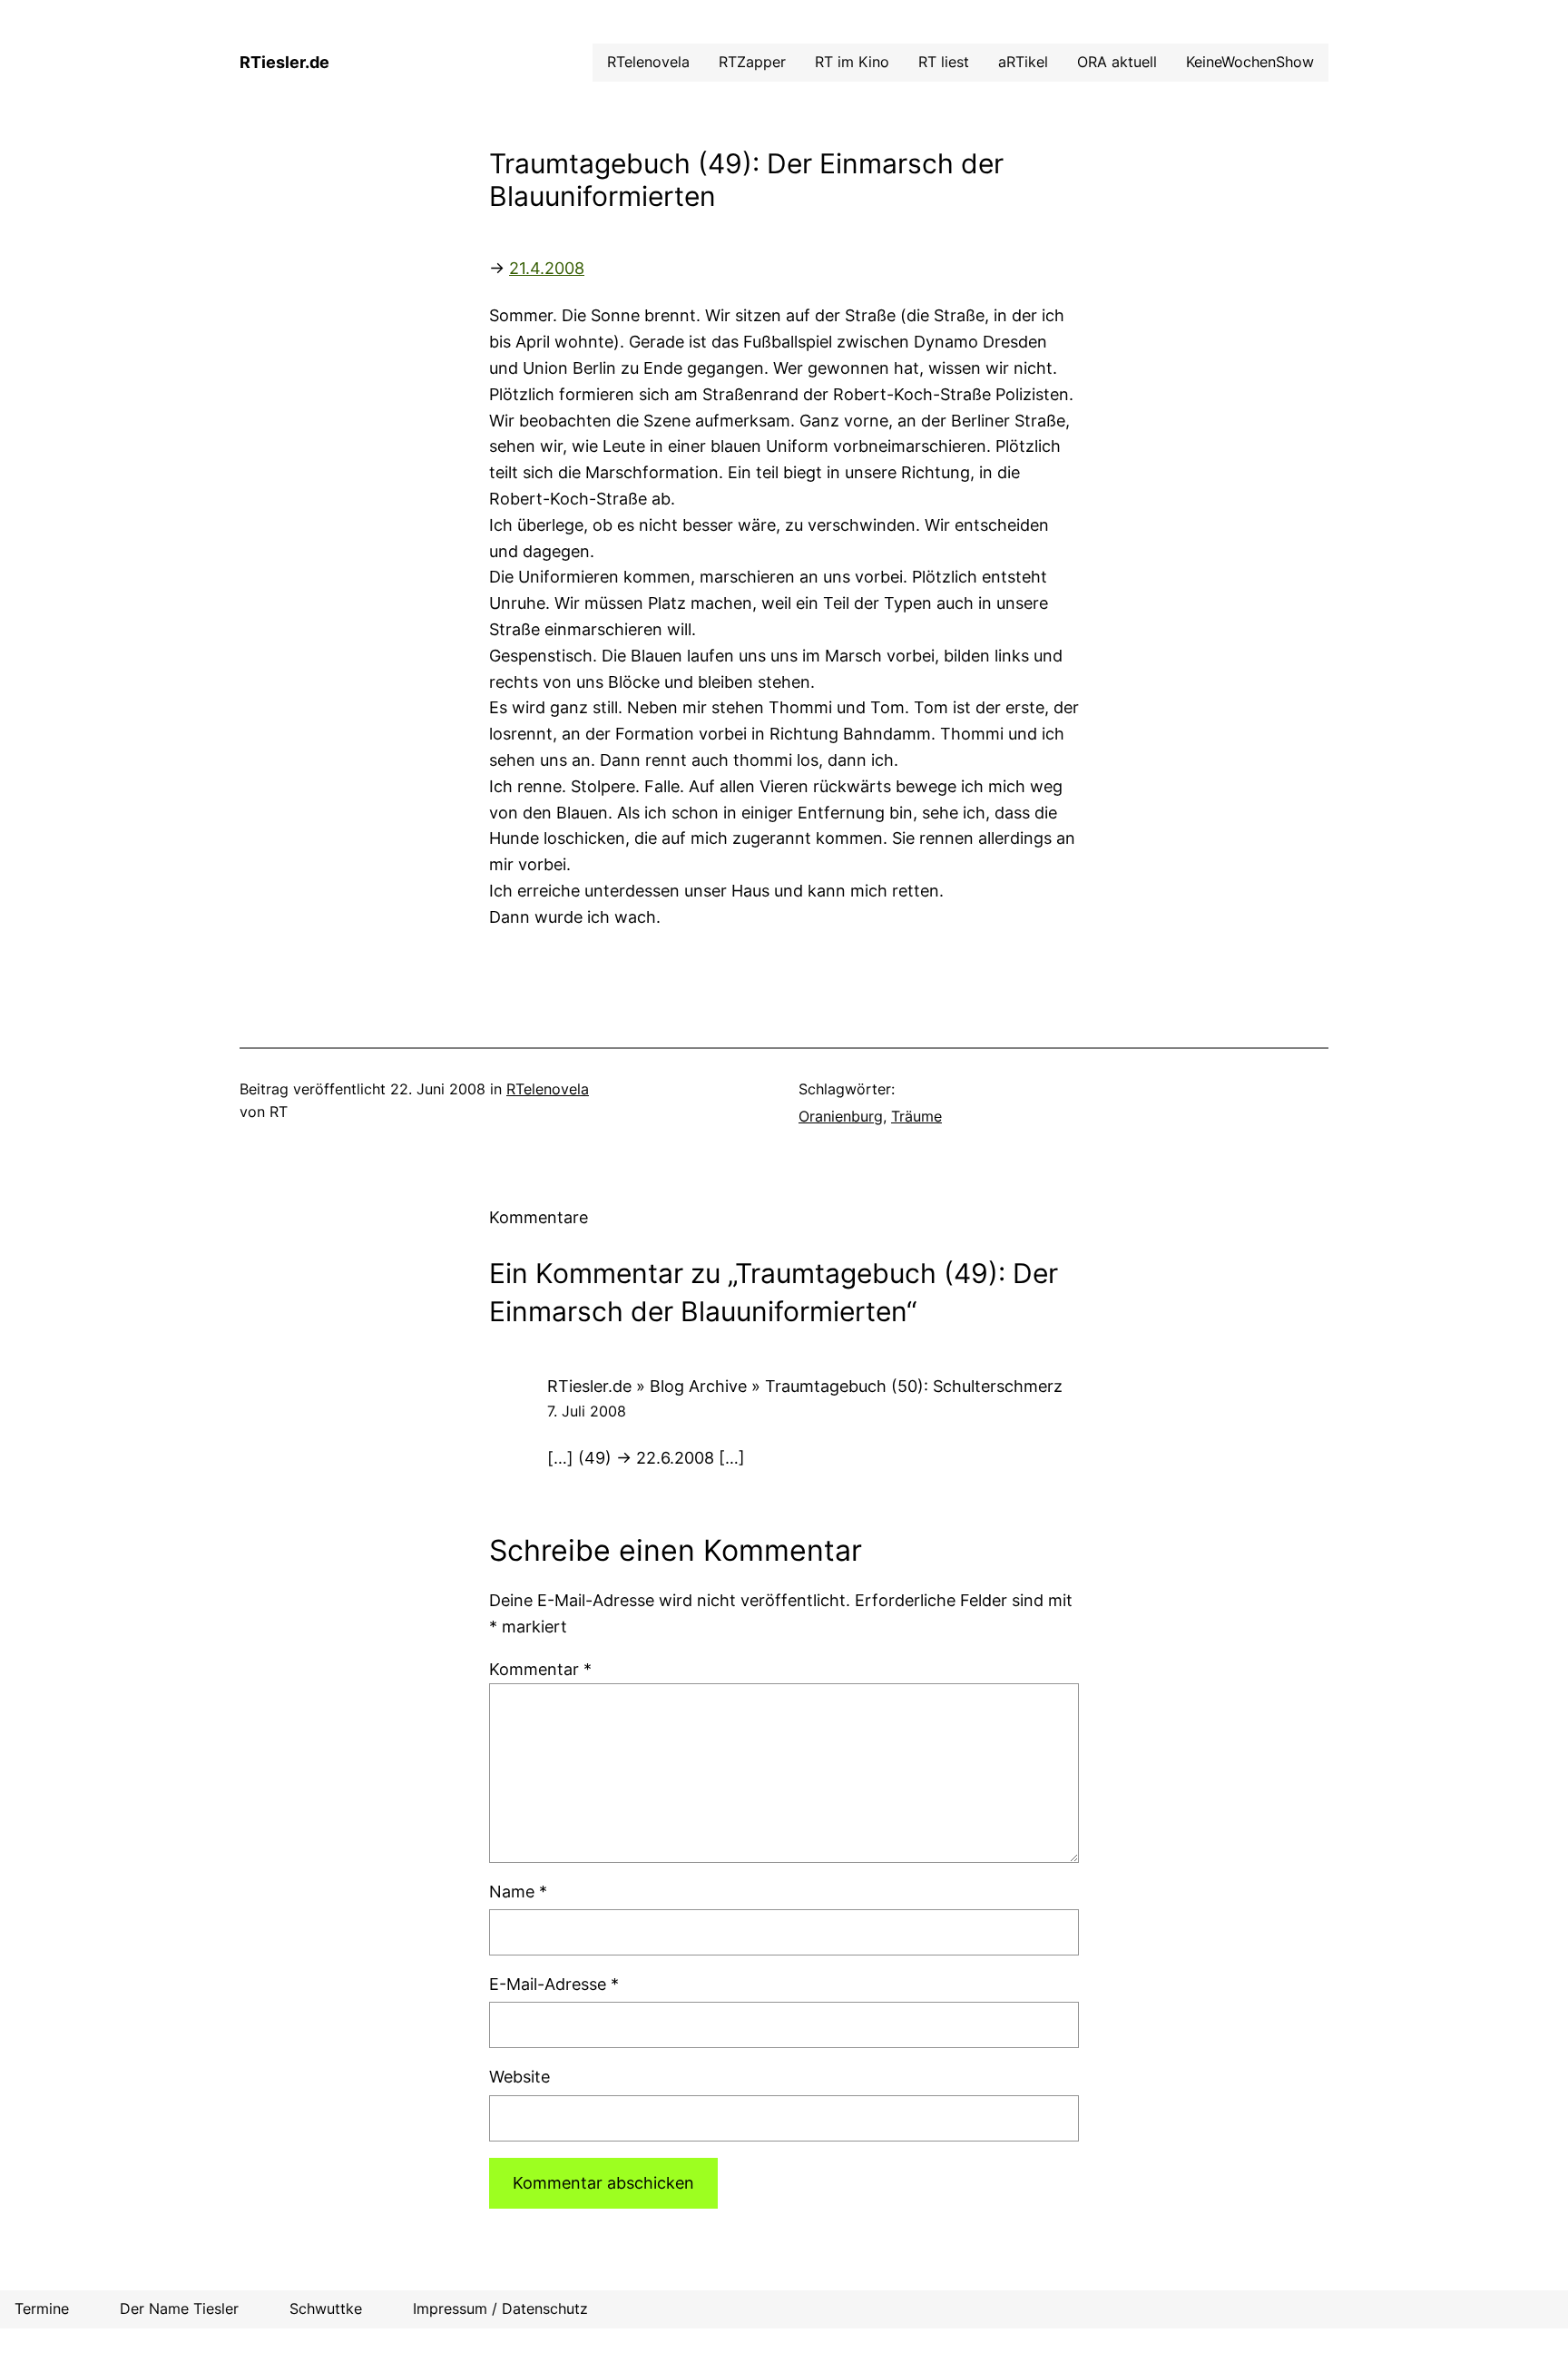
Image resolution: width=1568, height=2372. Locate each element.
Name (518, 1892)
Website (519, 2077)
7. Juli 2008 (587, 1411)
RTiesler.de (284, 62)
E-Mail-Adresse (554, 1984)
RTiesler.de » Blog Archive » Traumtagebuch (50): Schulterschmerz (805, 1386)
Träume (916, 1116)
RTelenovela (548, 1089)
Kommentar (540, 1669)
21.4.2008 (547, 268)
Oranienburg (841, 1116)
